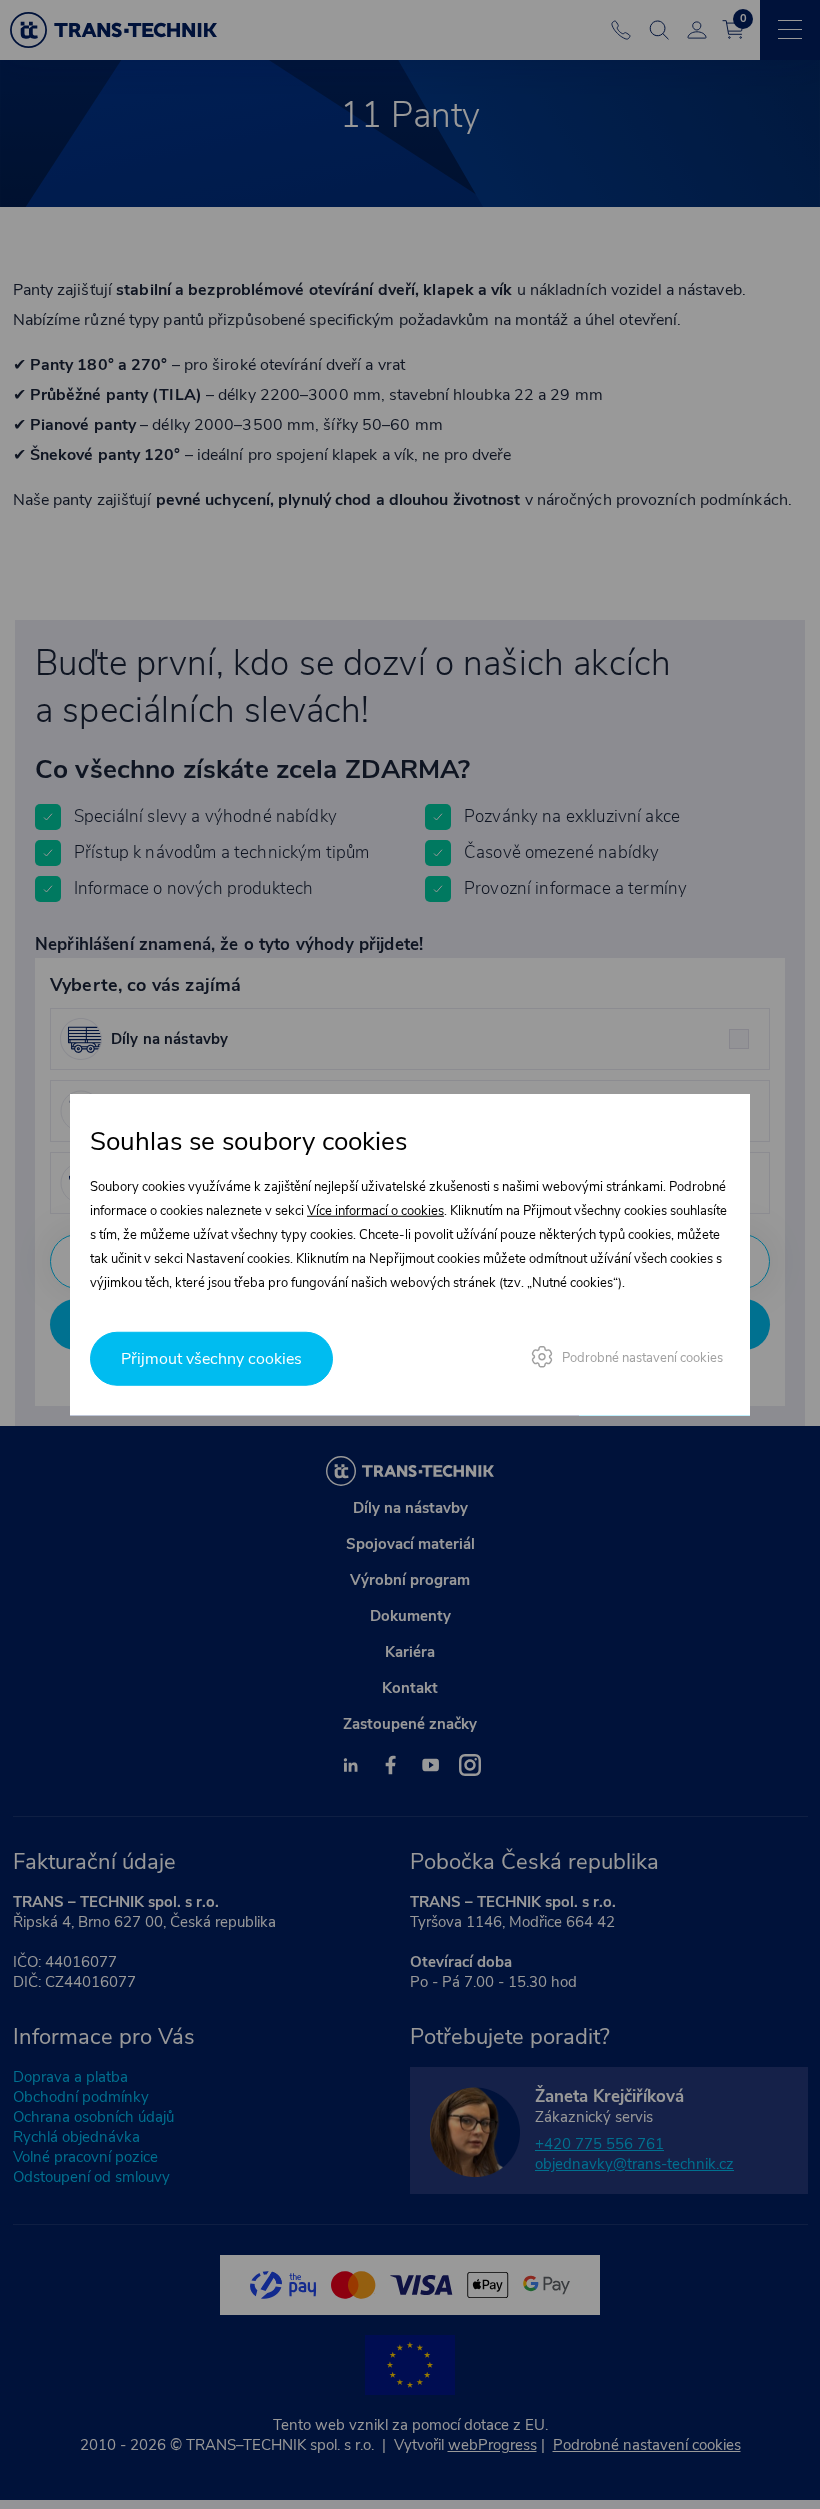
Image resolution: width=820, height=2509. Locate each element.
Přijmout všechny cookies (211, 1359)
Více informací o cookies (375, 1210)
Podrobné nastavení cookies (642, 1358)
